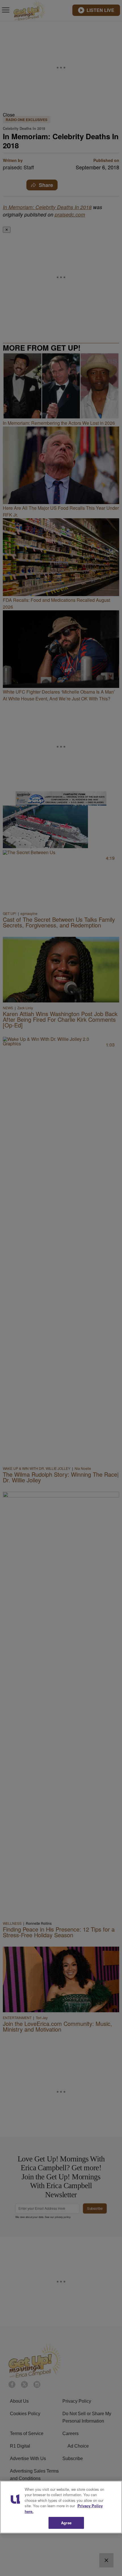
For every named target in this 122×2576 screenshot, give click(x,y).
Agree (66, 2523)
